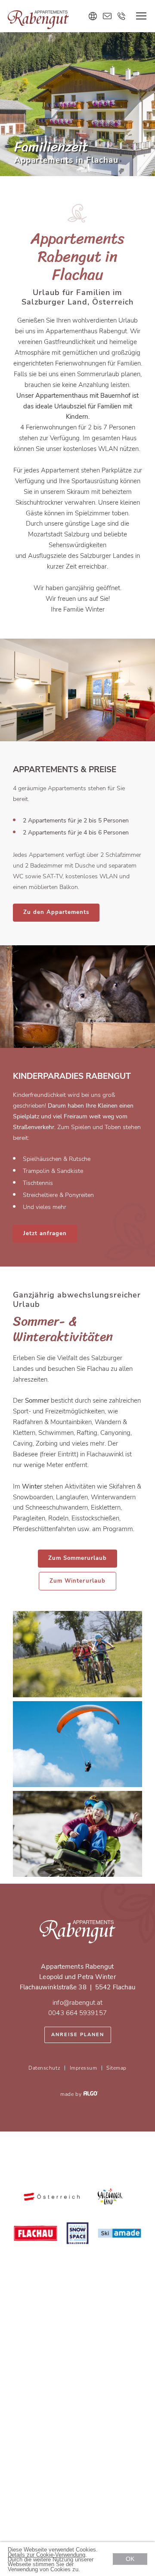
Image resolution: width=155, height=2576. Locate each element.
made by (71, 2094)
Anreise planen (78, 2035)
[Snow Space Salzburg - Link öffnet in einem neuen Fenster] (78, 2234)
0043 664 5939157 (77, 2013)
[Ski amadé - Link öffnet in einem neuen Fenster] (120, 2234)
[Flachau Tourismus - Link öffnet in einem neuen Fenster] (36, 2234)
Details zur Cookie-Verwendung (46, 2555)
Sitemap (116, 2068)
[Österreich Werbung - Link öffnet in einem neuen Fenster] (52, 2197)
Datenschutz (44, 2068)
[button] (56, 913)
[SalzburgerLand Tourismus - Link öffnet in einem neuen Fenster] (110, 2197)
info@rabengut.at (77, 2003)
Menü (141, 16)
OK (130, 2559)
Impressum (84, 2068)
